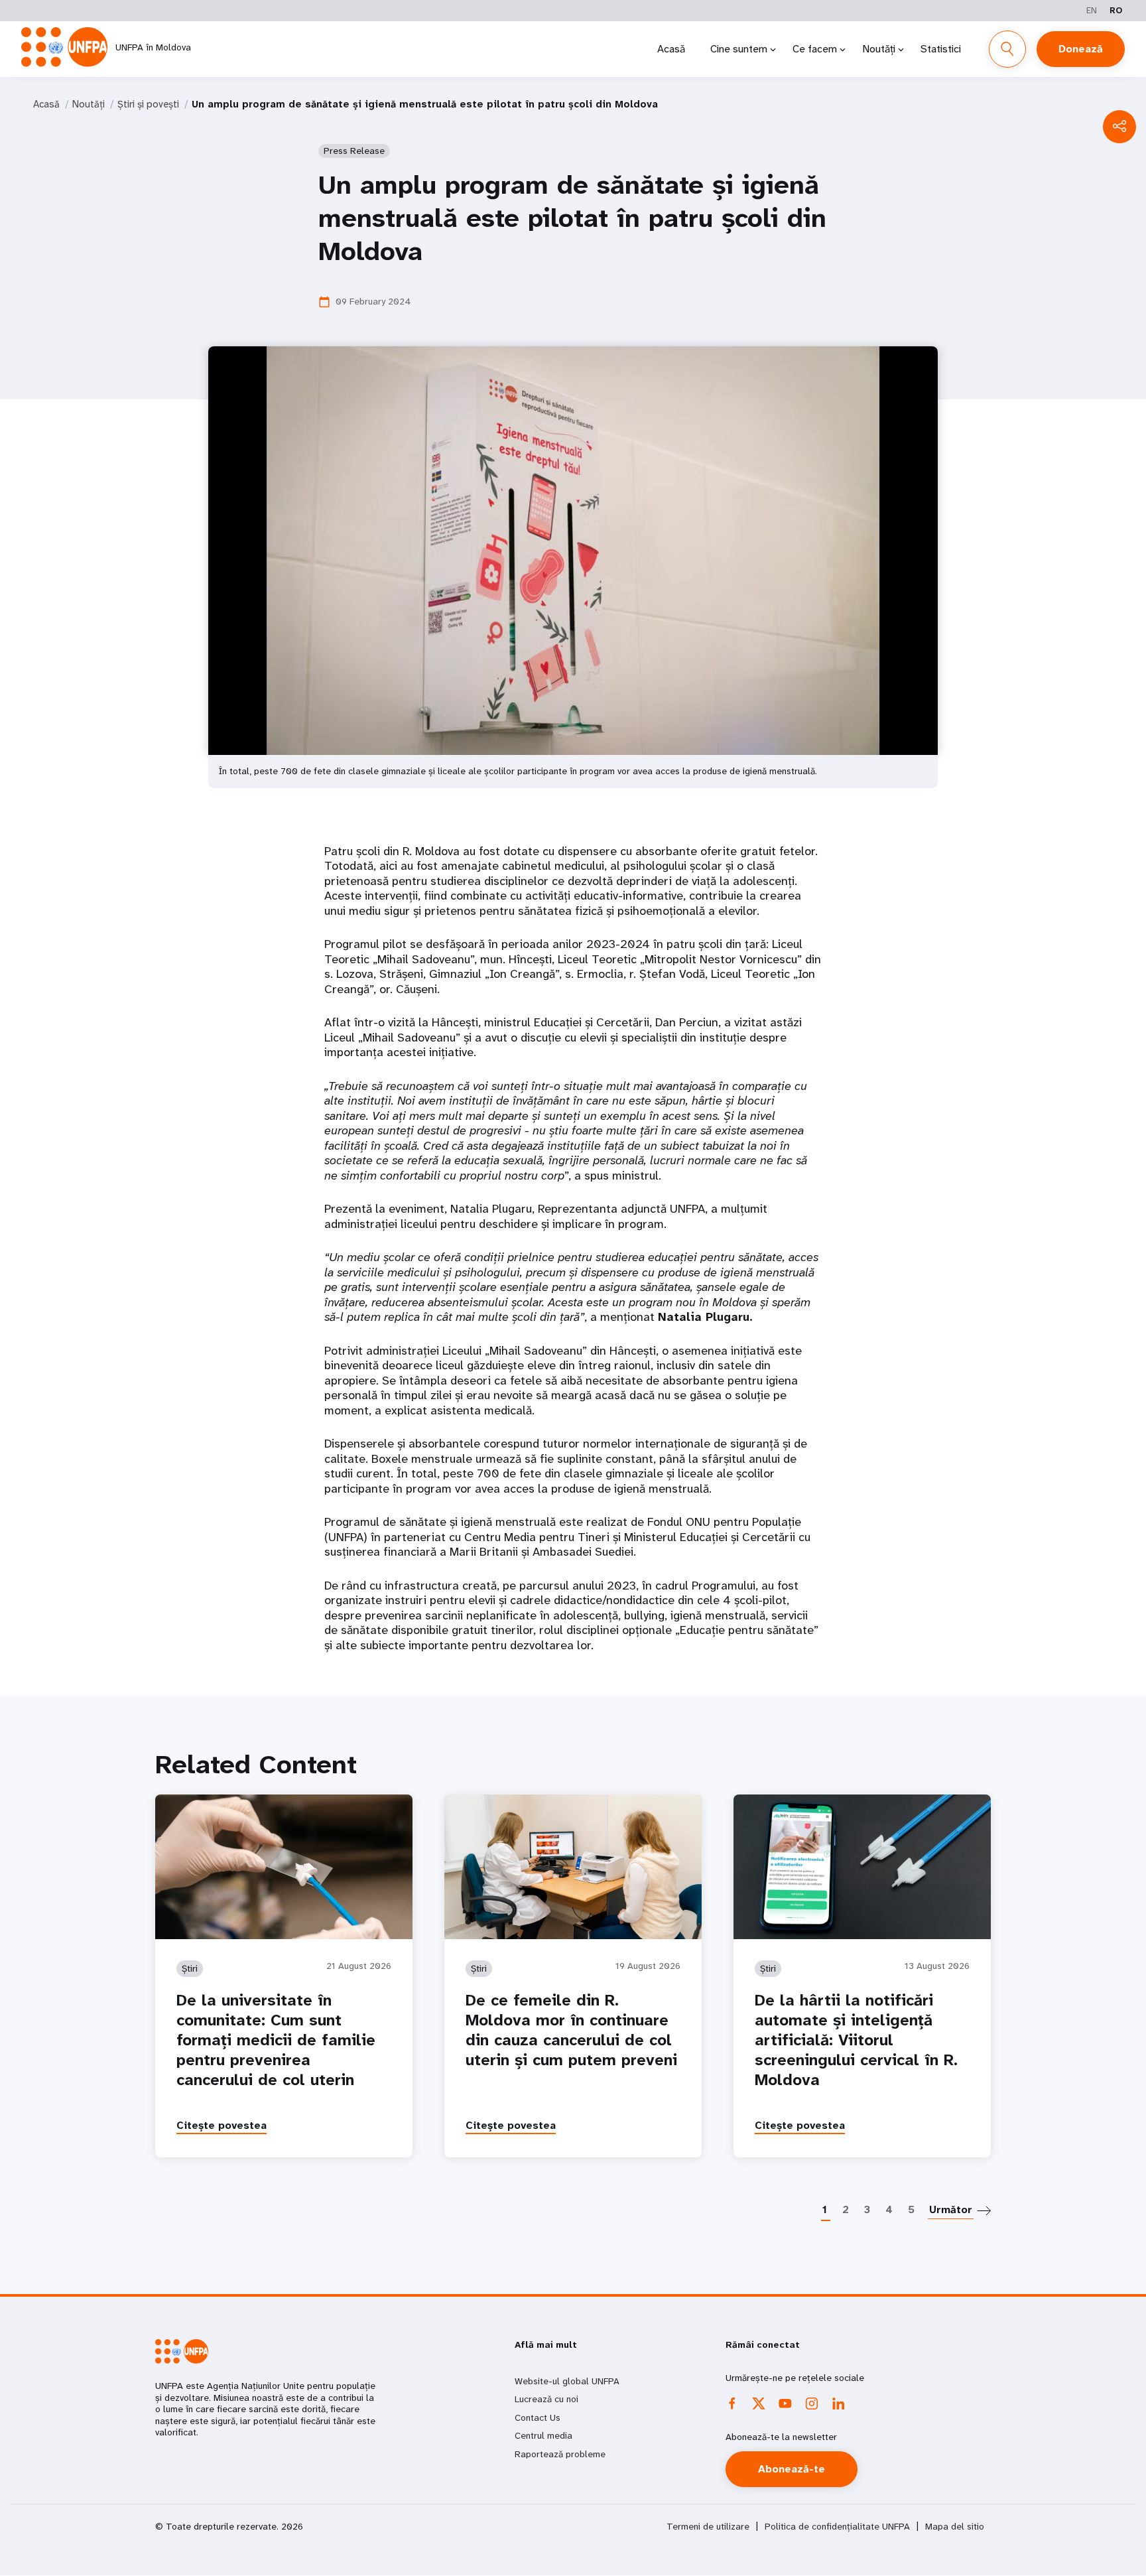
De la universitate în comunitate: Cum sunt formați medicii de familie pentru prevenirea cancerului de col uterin (276, 2040)
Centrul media (543, 2435)
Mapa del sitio (955, 2527)
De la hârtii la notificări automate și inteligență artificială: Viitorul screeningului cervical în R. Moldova (856, 2040)
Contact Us (538, 2417)
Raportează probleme (560, 2454)
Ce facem (815, 49)
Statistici (941, 49)
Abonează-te (792, 2469)
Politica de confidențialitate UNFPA (837, 2527)
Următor (951, 2209)
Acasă (671, 49)
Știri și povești (148, 104)
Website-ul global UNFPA (567, 2381)
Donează (1081, 49)
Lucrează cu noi (546, 2399)
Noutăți (879, 49)
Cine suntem (739, 49)
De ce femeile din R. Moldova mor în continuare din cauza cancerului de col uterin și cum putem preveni (571, 2030)
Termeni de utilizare (708, 2527)
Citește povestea (222, 2125)
